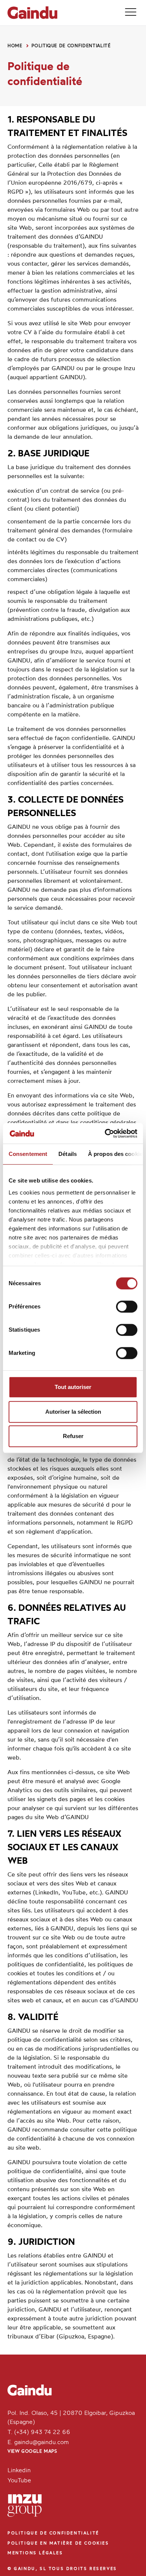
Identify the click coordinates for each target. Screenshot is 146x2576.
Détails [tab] (68, 1154)
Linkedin (19, 2471)
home (15, 46)
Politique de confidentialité (71, 46)
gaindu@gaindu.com (42, 2443)
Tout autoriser (73, 1387)
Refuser (73, 1436)
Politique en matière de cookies (58, 2544)
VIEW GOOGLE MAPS (32, 2452)
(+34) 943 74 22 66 (42, 2432)
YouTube (19, 2481)
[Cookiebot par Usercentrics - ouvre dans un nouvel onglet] (105, 1133)
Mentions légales (35, 2553)
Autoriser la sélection (73, 1412)
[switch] (127, 1307)
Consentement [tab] (28, 1154)
